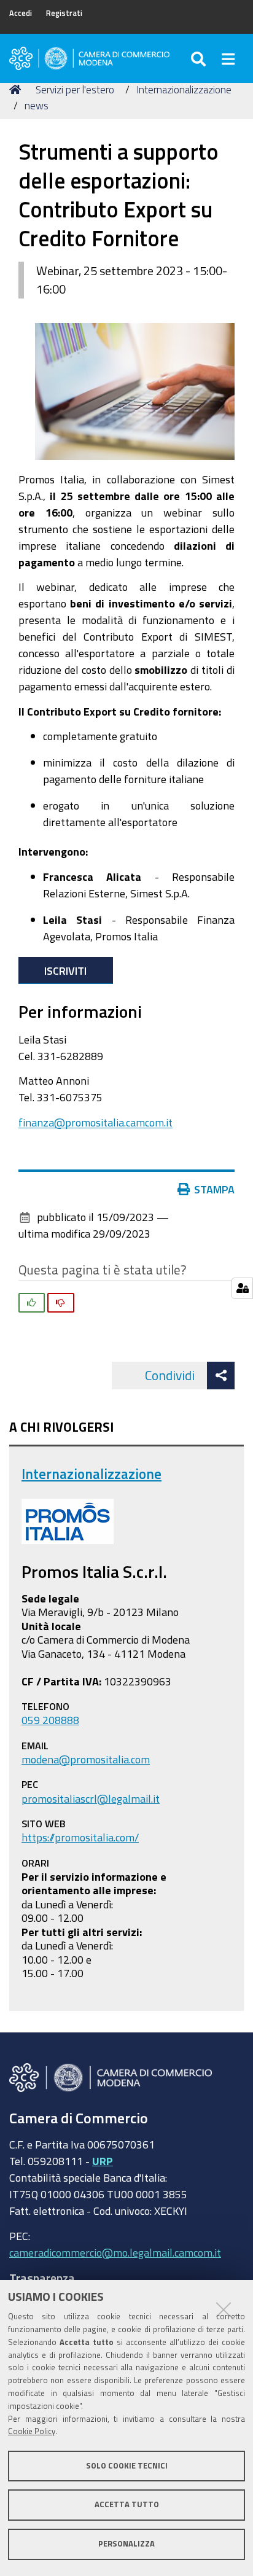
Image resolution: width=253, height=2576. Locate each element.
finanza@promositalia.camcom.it (95, 1122)
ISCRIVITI (65, 970)
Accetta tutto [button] (127, 2504)
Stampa (214, 1189)
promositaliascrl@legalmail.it (91, 1798)
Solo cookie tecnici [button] (127, 2466)
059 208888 (50, 1720)
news (37, 105)
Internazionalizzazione (184, 89)
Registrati (64, 13)
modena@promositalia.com (86, 1759)
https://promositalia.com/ (80, 1837)
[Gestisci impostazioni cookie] (242, 1288)
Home (17, 90)
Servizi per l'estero (75, 89)
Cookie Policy (32, 2431)
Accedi (21, 13)
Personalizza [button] (126, 2544)
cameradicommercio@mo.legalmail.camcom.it (115, 2252)
